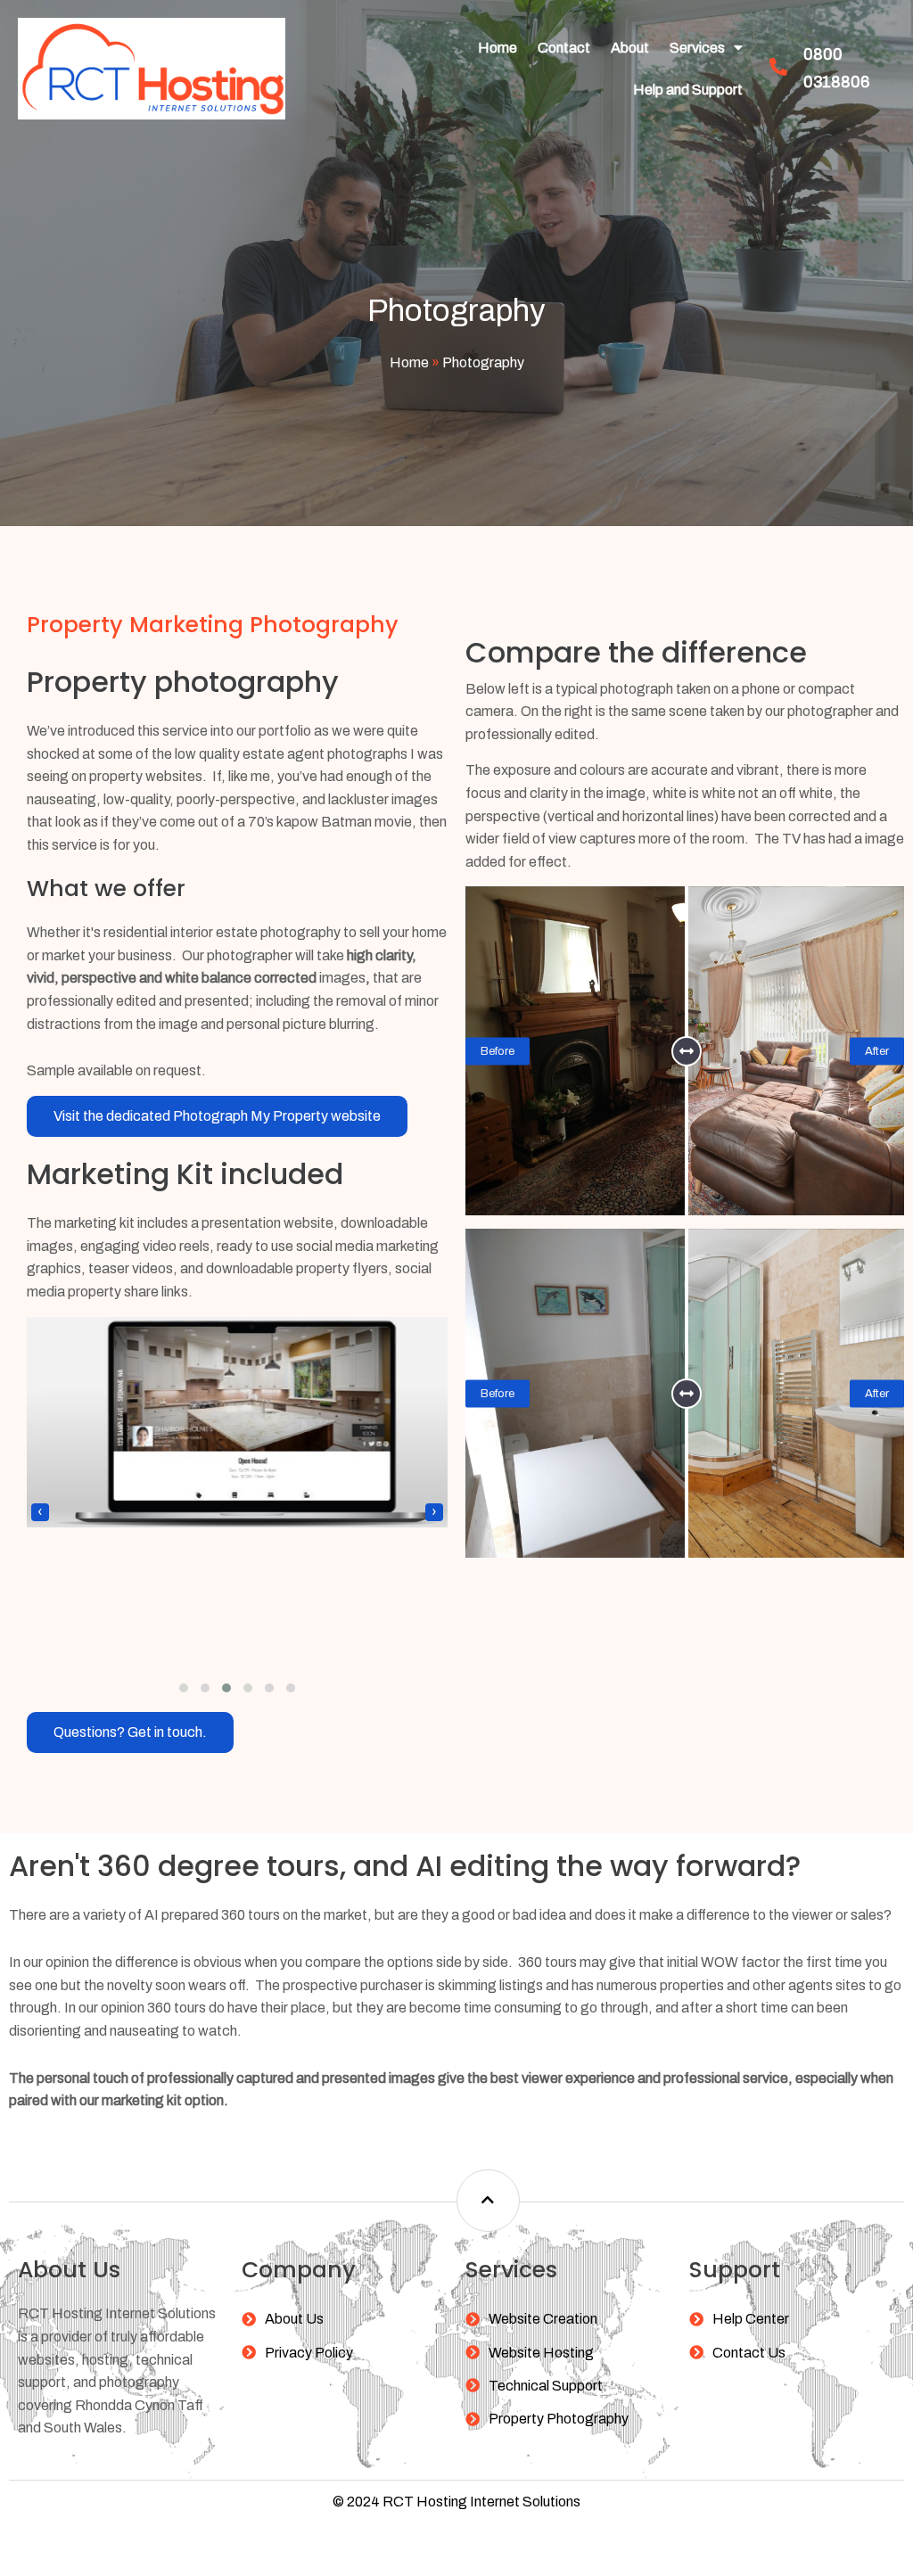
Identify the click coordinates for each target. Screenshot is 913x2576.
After (877, 1050)
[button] (184, 1688)
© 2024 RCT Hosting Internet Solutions (456, 2502)
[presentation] (40, 1512)
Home (409, 362)
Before (498, 1050)
